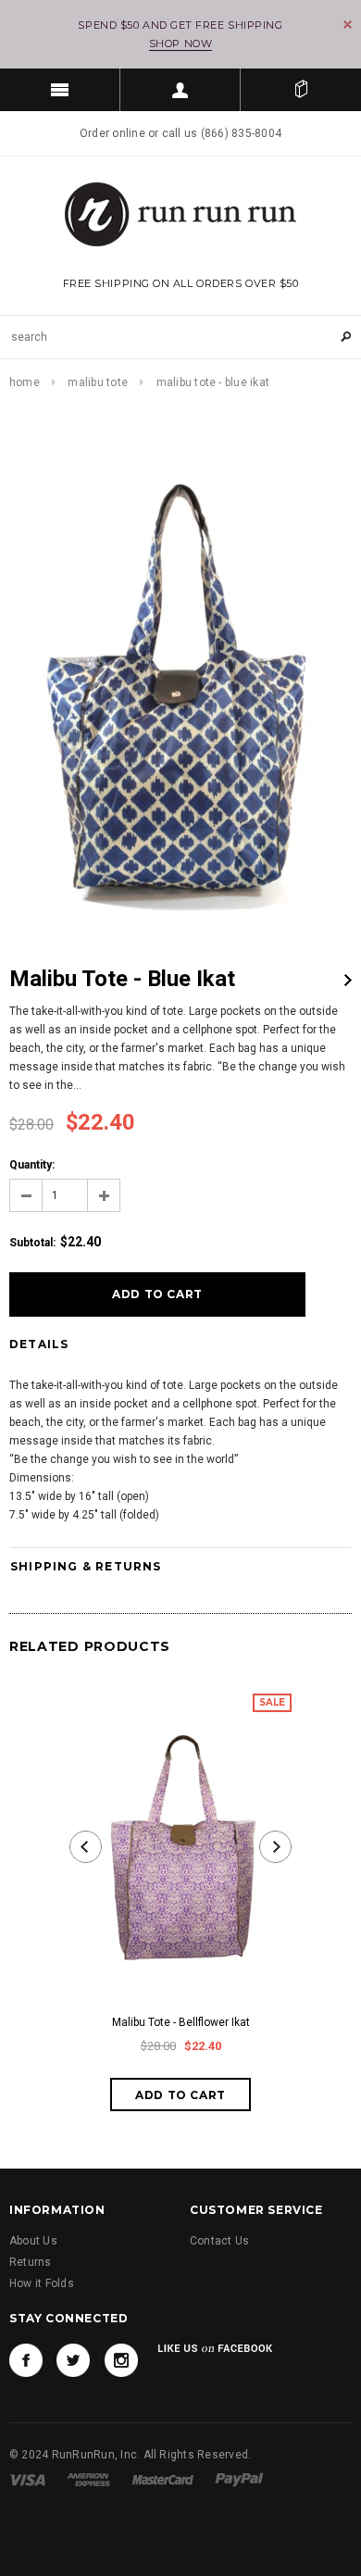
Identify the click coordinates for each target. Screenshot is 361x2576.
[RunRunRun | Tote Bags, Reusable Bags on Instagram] (121, 2360)
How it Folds (42, 2283)
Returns (31, 2262)
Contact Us (219, 2241)
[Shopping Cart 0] (301, 90)
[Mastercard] (163, 2480)
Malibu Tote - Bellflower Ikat (181, 2022)
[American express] (88, 2480)
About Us (33, 2241)
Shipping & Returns (86, 1566)
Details (39, 1344)
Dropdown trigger (180, 90)
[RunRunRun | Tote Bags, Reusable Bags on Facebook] (26, 2360)
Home (25, 382)
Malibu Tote (98, 382)
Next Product (348, 980)
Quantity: (32, 1165)
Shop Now (180, 44)
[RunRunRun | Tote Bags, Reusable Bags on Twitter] (73, 2360)
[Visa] (27, 2480)
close (348, 25)
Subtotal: (32, 1243)
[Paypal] (239, 2480)
